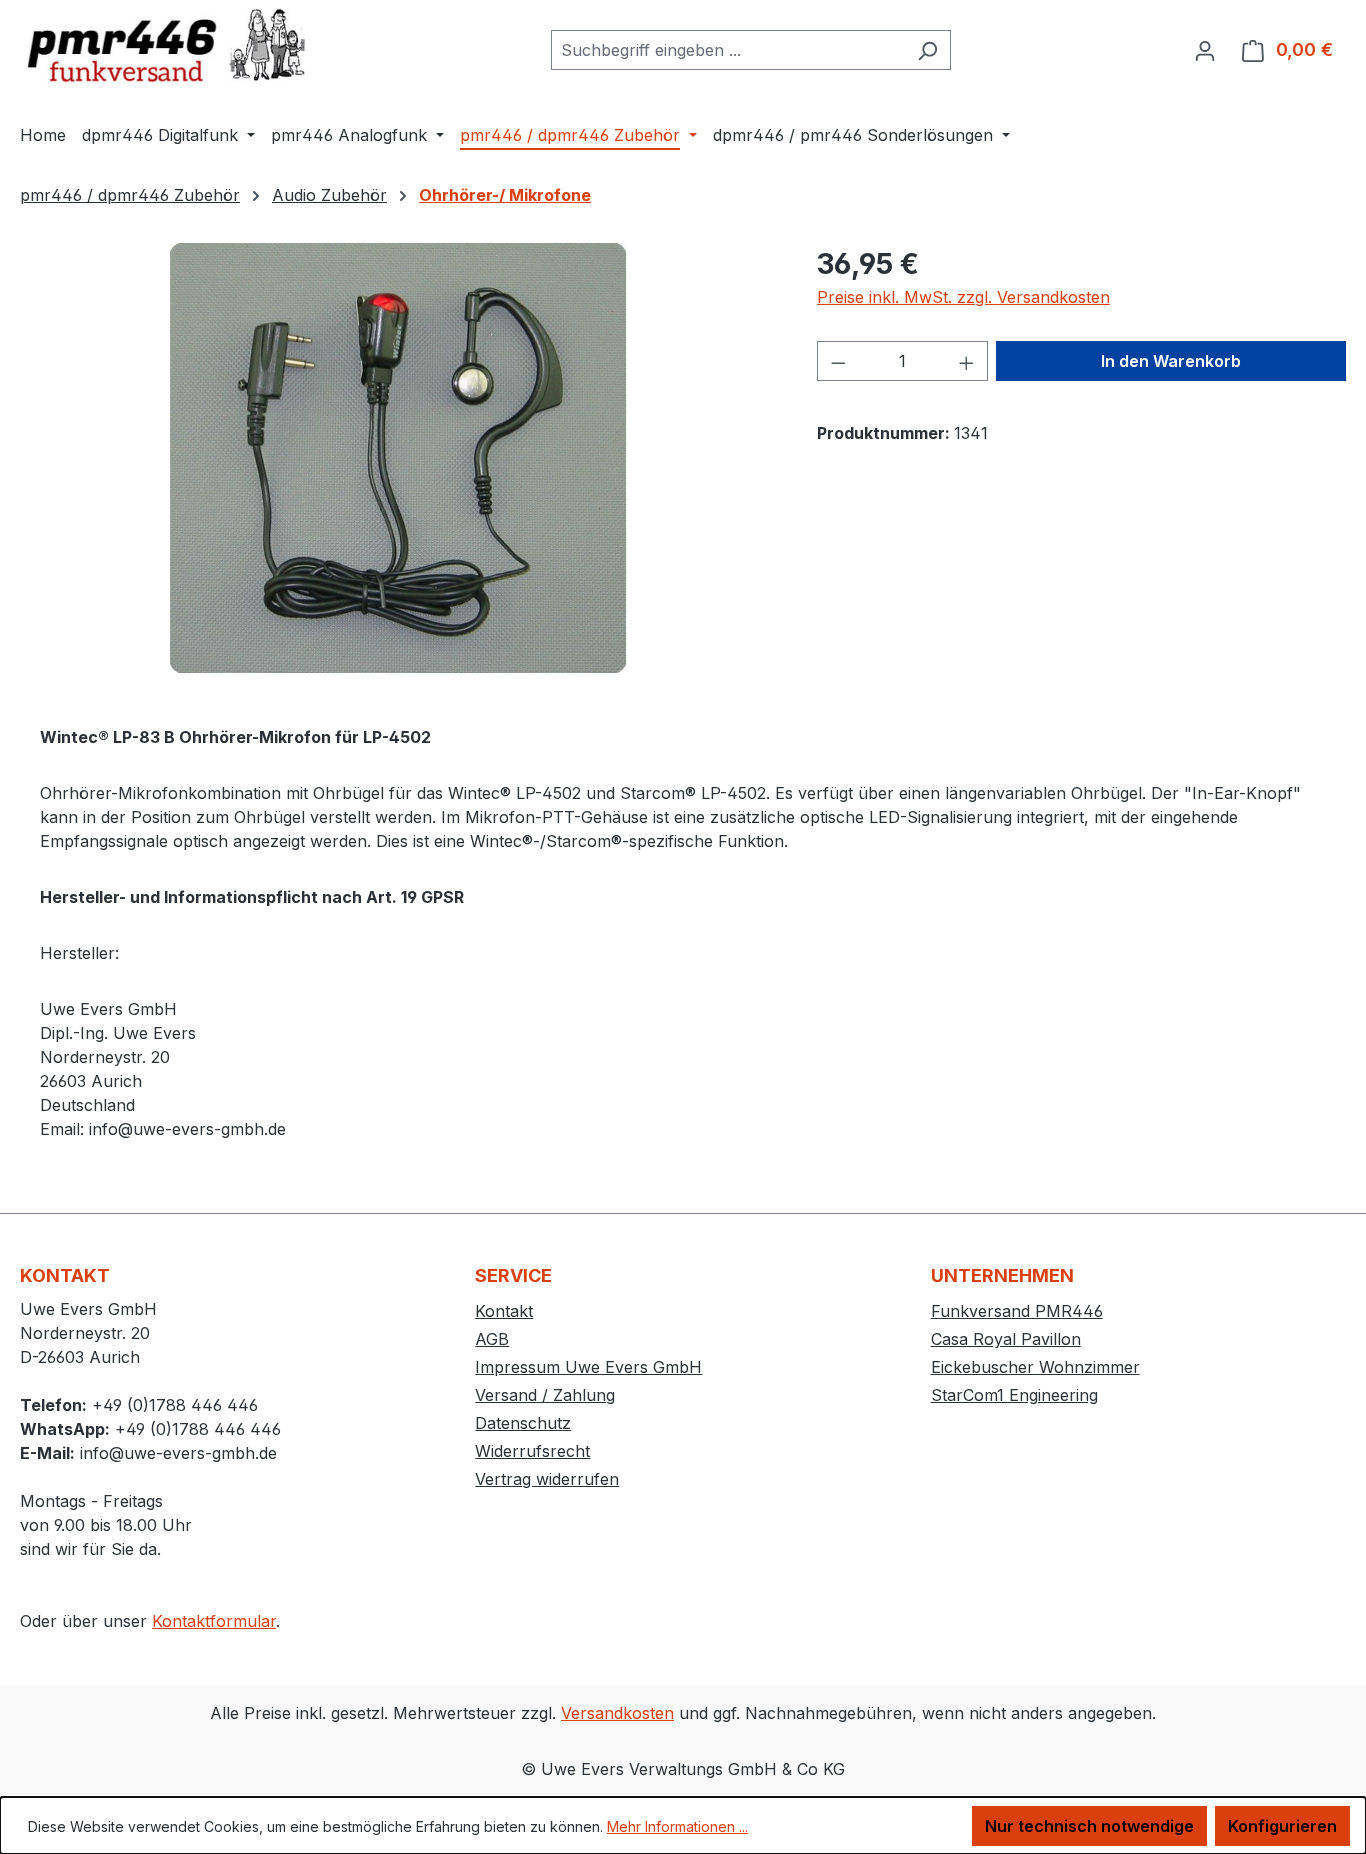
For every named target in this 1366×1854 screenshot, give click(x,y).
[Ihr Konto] (1205, 50)
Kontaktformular (214, 1621)
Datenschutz (523, 1423)
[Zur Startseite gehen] (170, 45)
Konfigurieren (1282, 1826)
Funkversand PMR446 (1017, 1311)
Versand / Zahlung (545, 1395)
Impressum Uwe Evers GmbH (588, 1367)
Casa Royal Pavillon (1006, 1339)
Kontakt (504, 1311)
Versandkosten (617, 1713)
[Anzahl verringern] (838, 361)
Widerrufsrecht (532, 1451)
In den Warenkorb (1171, 361)
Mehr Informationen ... (677, 1826)
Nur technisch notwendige (1089, 1826)
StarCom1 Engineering (1014, 1395)
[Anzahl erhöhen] (967, 361)
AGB (492, 1339)
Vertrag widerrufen (547, 1479)
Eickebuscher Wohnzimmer (1035, 1367)
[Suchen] (927, 50)
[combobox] (728, 50)
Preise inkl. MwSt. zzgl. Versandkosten (963, 297)
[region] (398, 458)
